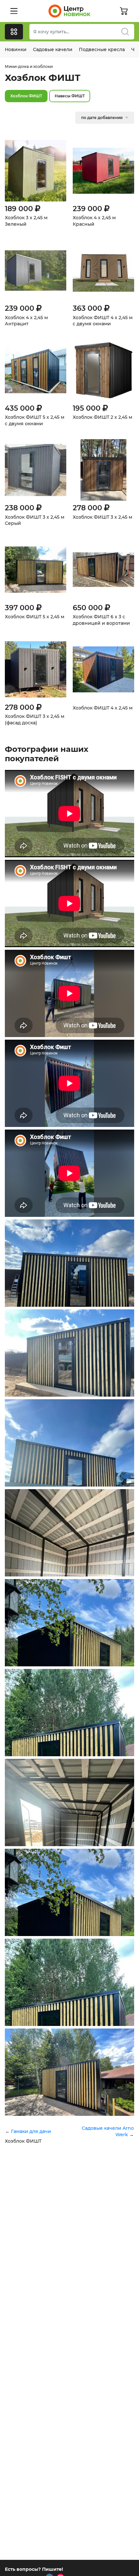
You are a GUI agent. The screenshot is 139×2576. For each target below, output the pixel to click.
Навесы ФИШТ (70, 96)
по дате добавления (102, 118)
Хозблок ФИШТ (26, 96)
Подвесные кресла (102, 49)
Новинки (16, 49)
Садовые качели (53, 49)
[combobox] (82, 32)
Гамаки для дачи (31, 2131)
